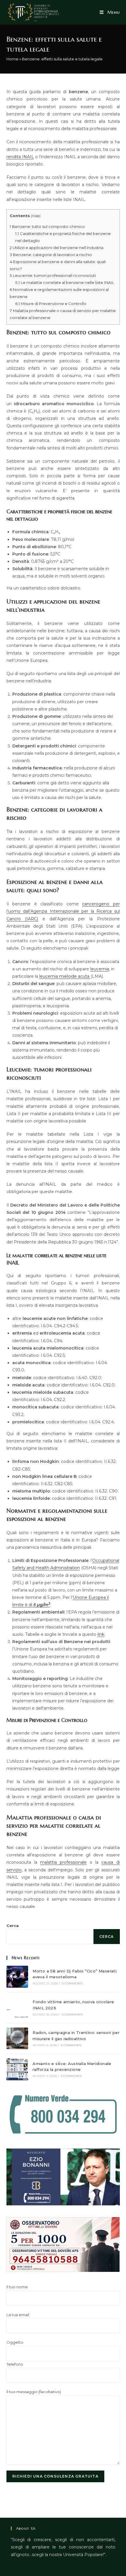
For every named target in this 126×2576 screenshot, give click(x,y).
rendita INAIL (20, 157)
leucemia (100, 969)
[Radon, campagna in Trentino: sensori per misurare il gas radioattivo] (17, 2038)
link (101, 1634)
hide (36, 216)
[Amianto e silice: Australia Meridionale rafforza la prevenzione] (17, 2069)
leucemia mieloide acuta (65, 976)
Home (12, 59)
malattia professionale (63, 1862)
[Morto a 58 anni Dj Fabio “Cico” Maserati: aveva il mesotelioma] (17, 1977)
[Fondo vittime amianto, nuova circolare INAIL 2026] (17, 2008)
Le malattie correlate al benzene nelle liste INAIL (65, 282)
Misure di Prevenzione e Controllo (51, 304)
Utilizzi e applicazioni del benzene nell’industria (57, 248)
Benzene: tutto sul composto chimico (47, 226)
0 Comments (72, 1983)
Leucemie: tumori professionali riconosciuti (53, 275)
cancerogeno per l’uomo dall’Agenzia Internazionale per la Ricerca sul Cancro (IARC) (63, 911)
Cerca (13, 1926)
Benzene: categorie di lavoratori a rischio (51, 255)
